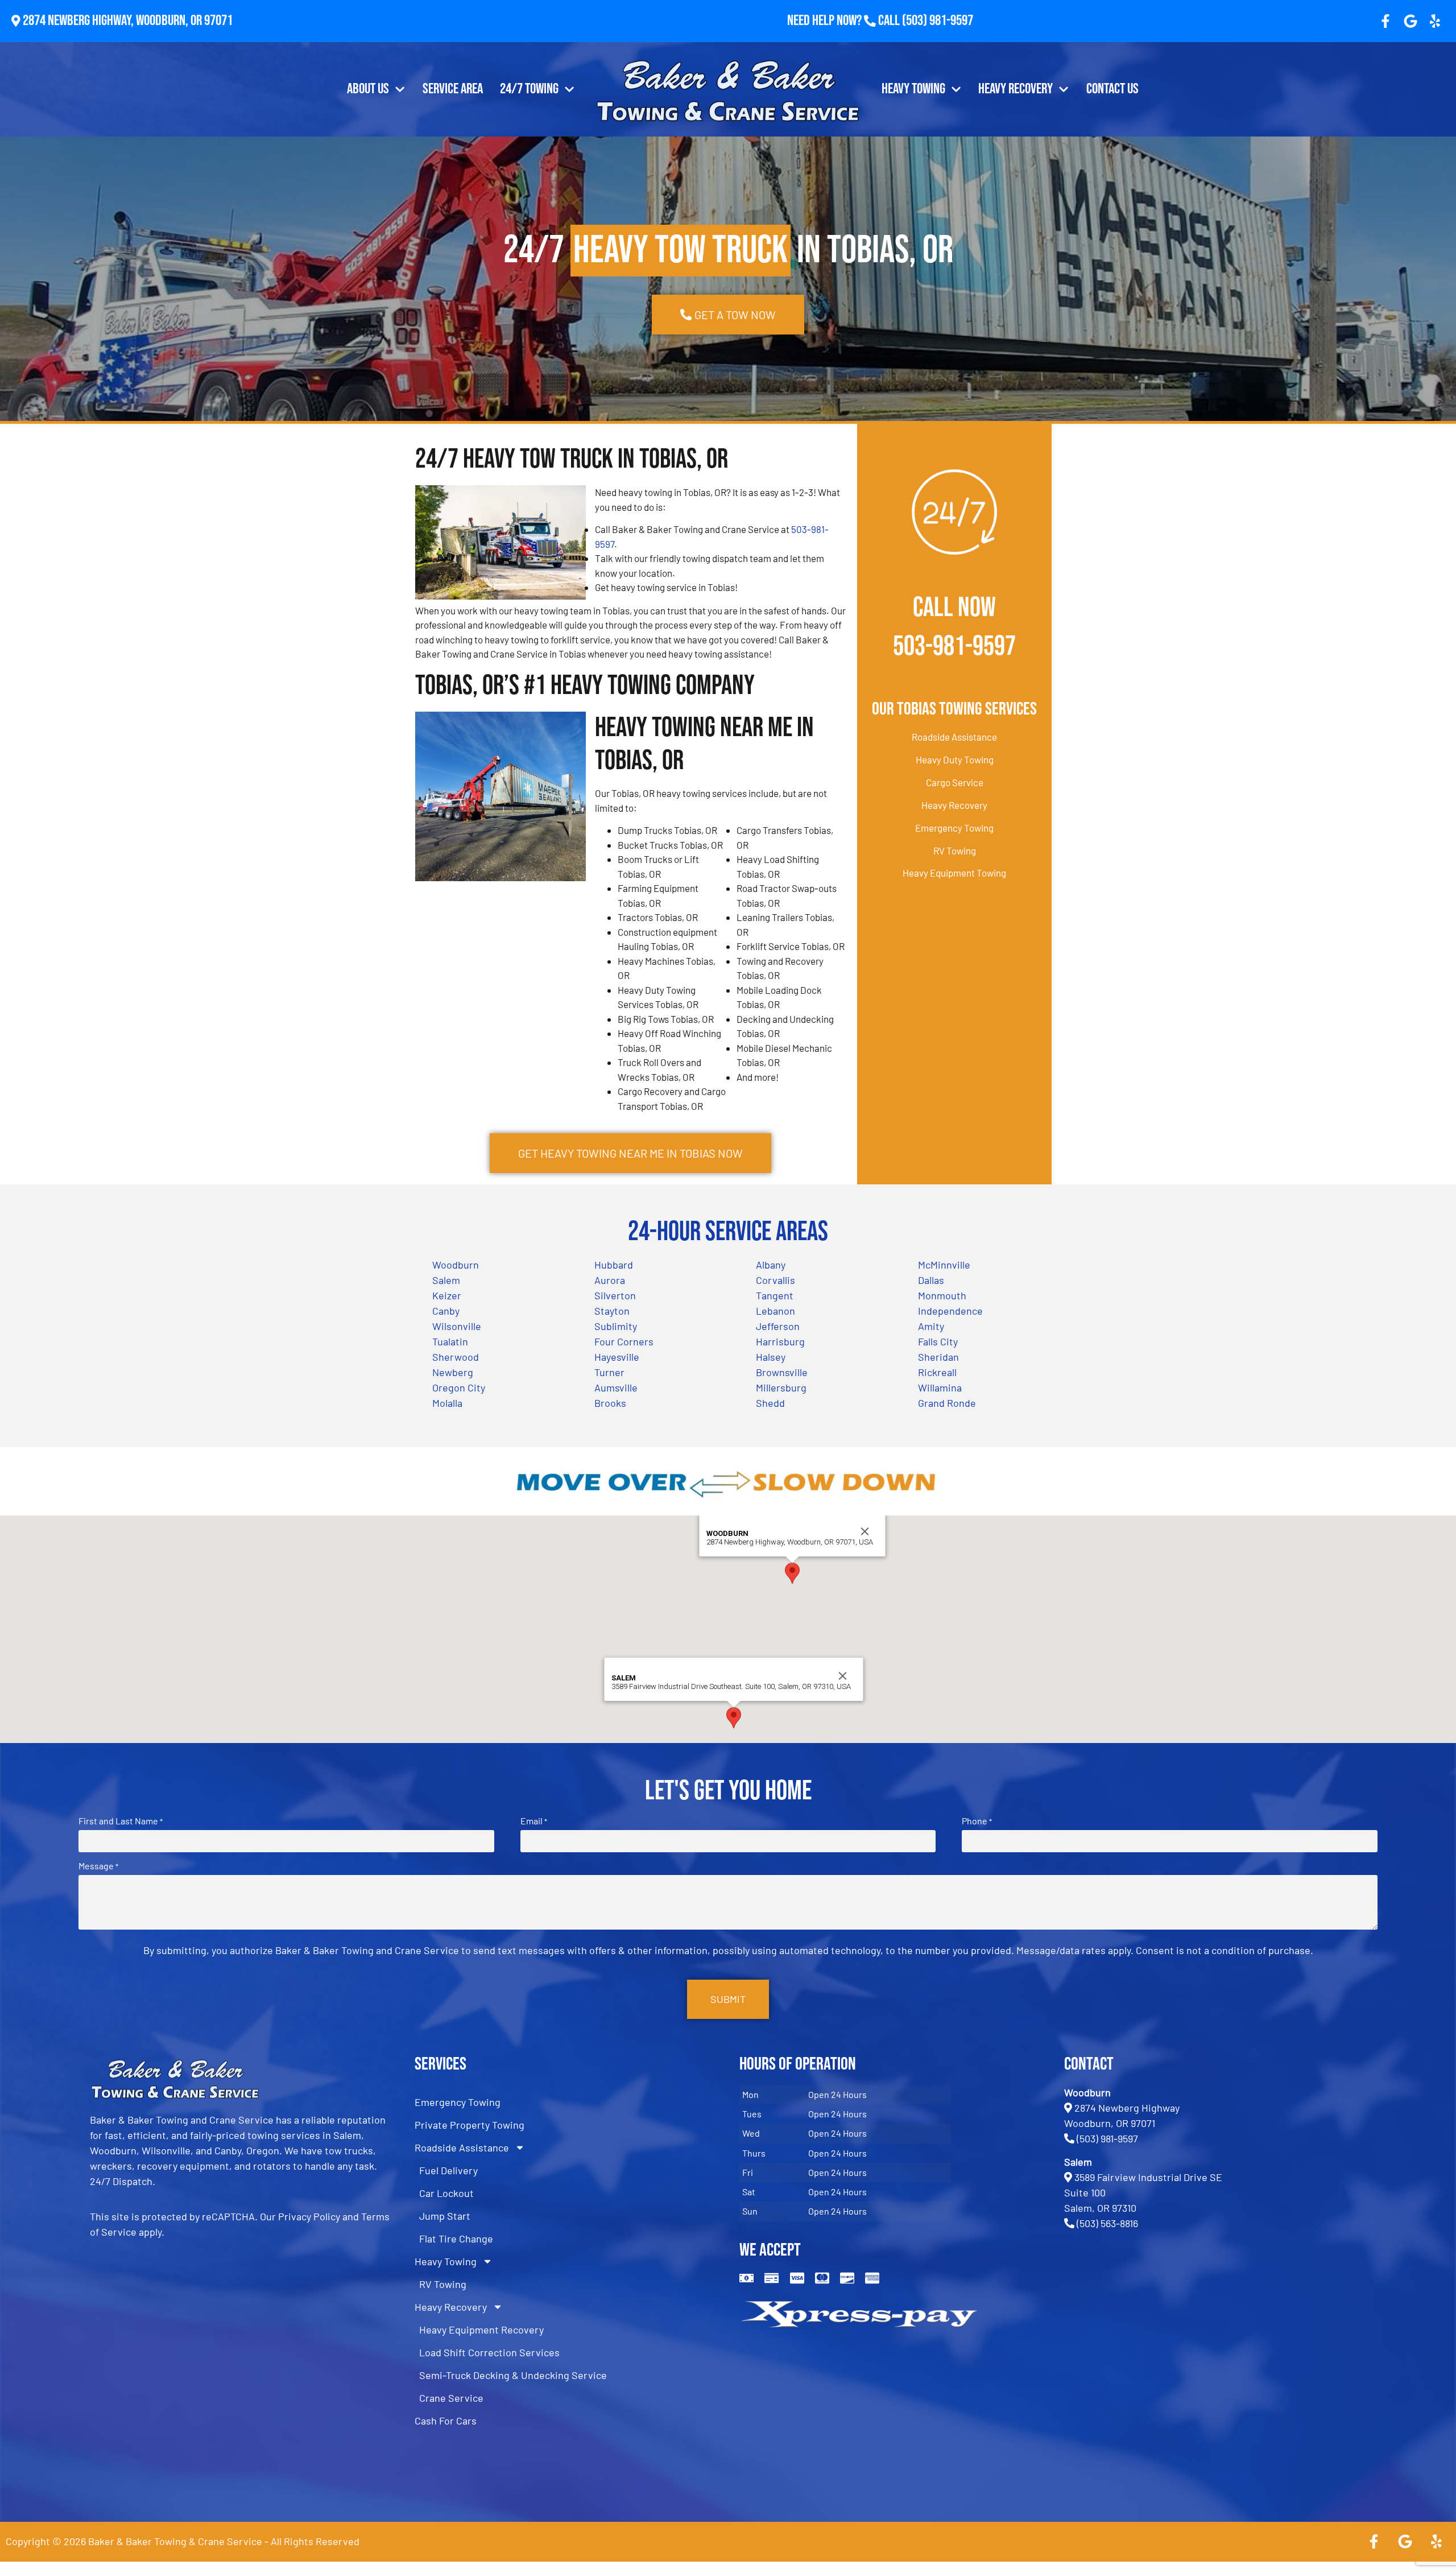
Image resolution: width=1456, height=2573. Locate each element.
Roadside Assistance (954, 737)
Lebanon (775, 1311)
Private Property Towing (470, 2125)
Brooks (610, 1403)
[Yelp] (1435, 21)
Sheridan (938, 1357)
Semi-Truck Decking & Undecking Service (513, 2375)
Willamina (940, 1387)
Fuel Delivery (448, 2170)
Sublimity (616, 1326)
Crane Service (451, 2398)
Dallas (931, 1280)
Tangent (775, 1295)
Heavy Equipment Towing (954, 873)
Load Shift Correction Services (489, 2352)
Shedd (770, 1403)
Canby (446, 1311)
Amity (931, 1326)
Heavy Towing (913, 89)
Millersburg (781, 1387)
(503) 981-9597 (938, 21)
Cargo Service (955, 782)
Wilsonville (457, 1326)
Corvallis (775, 1280)
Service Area (453, 89)
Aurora (610, 1280)
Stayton (612, 1311)
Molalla (447, 1403)
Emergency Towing (954, 828)
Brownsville (782, 1372)
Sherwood (456, 1357)
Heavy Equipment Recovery (481, 2330)
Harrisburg (780, 1341)
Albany (771, 1265)
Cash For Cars (446, 2421)
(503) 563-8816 (1107, 2223)
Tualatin (450, 1341)
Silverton (615, 1295)
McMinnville (944, 1265)
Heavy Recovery (1016, 89)
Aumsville (616, 1387)
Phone (977, 1821)
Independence (950, 1311)
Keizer (447, 1295)
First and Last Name (121, 1821)
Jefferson (778, 1326)
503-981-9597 (954, 647)
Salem (446, 1280)
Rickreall (937, 1372)
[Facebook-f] (1385, 21)
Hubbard (614, 1265)
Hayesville (617, 1357)
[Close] (865, 1531)
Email (534, 1821)
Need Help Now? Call (845, 21)
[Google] (1410, 21)
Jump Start (445, 2216)
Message (98, 1866)
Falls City (938, 1341)
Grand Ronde (947, 1403)
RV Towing (955, 850)
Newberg (453, 1372)
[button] (792, 1573)
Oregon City (459, 1387)
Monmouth (942, 1295)
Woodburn (456, 1265)
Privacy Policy (309, 2216)
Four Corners (624, 1341)
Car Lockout (446, 2193)
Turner (609, 1372)
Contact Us (1112, 89)
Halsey (771, 1357)
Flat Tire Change (456, 2239)
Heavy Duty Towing (955, 759)
